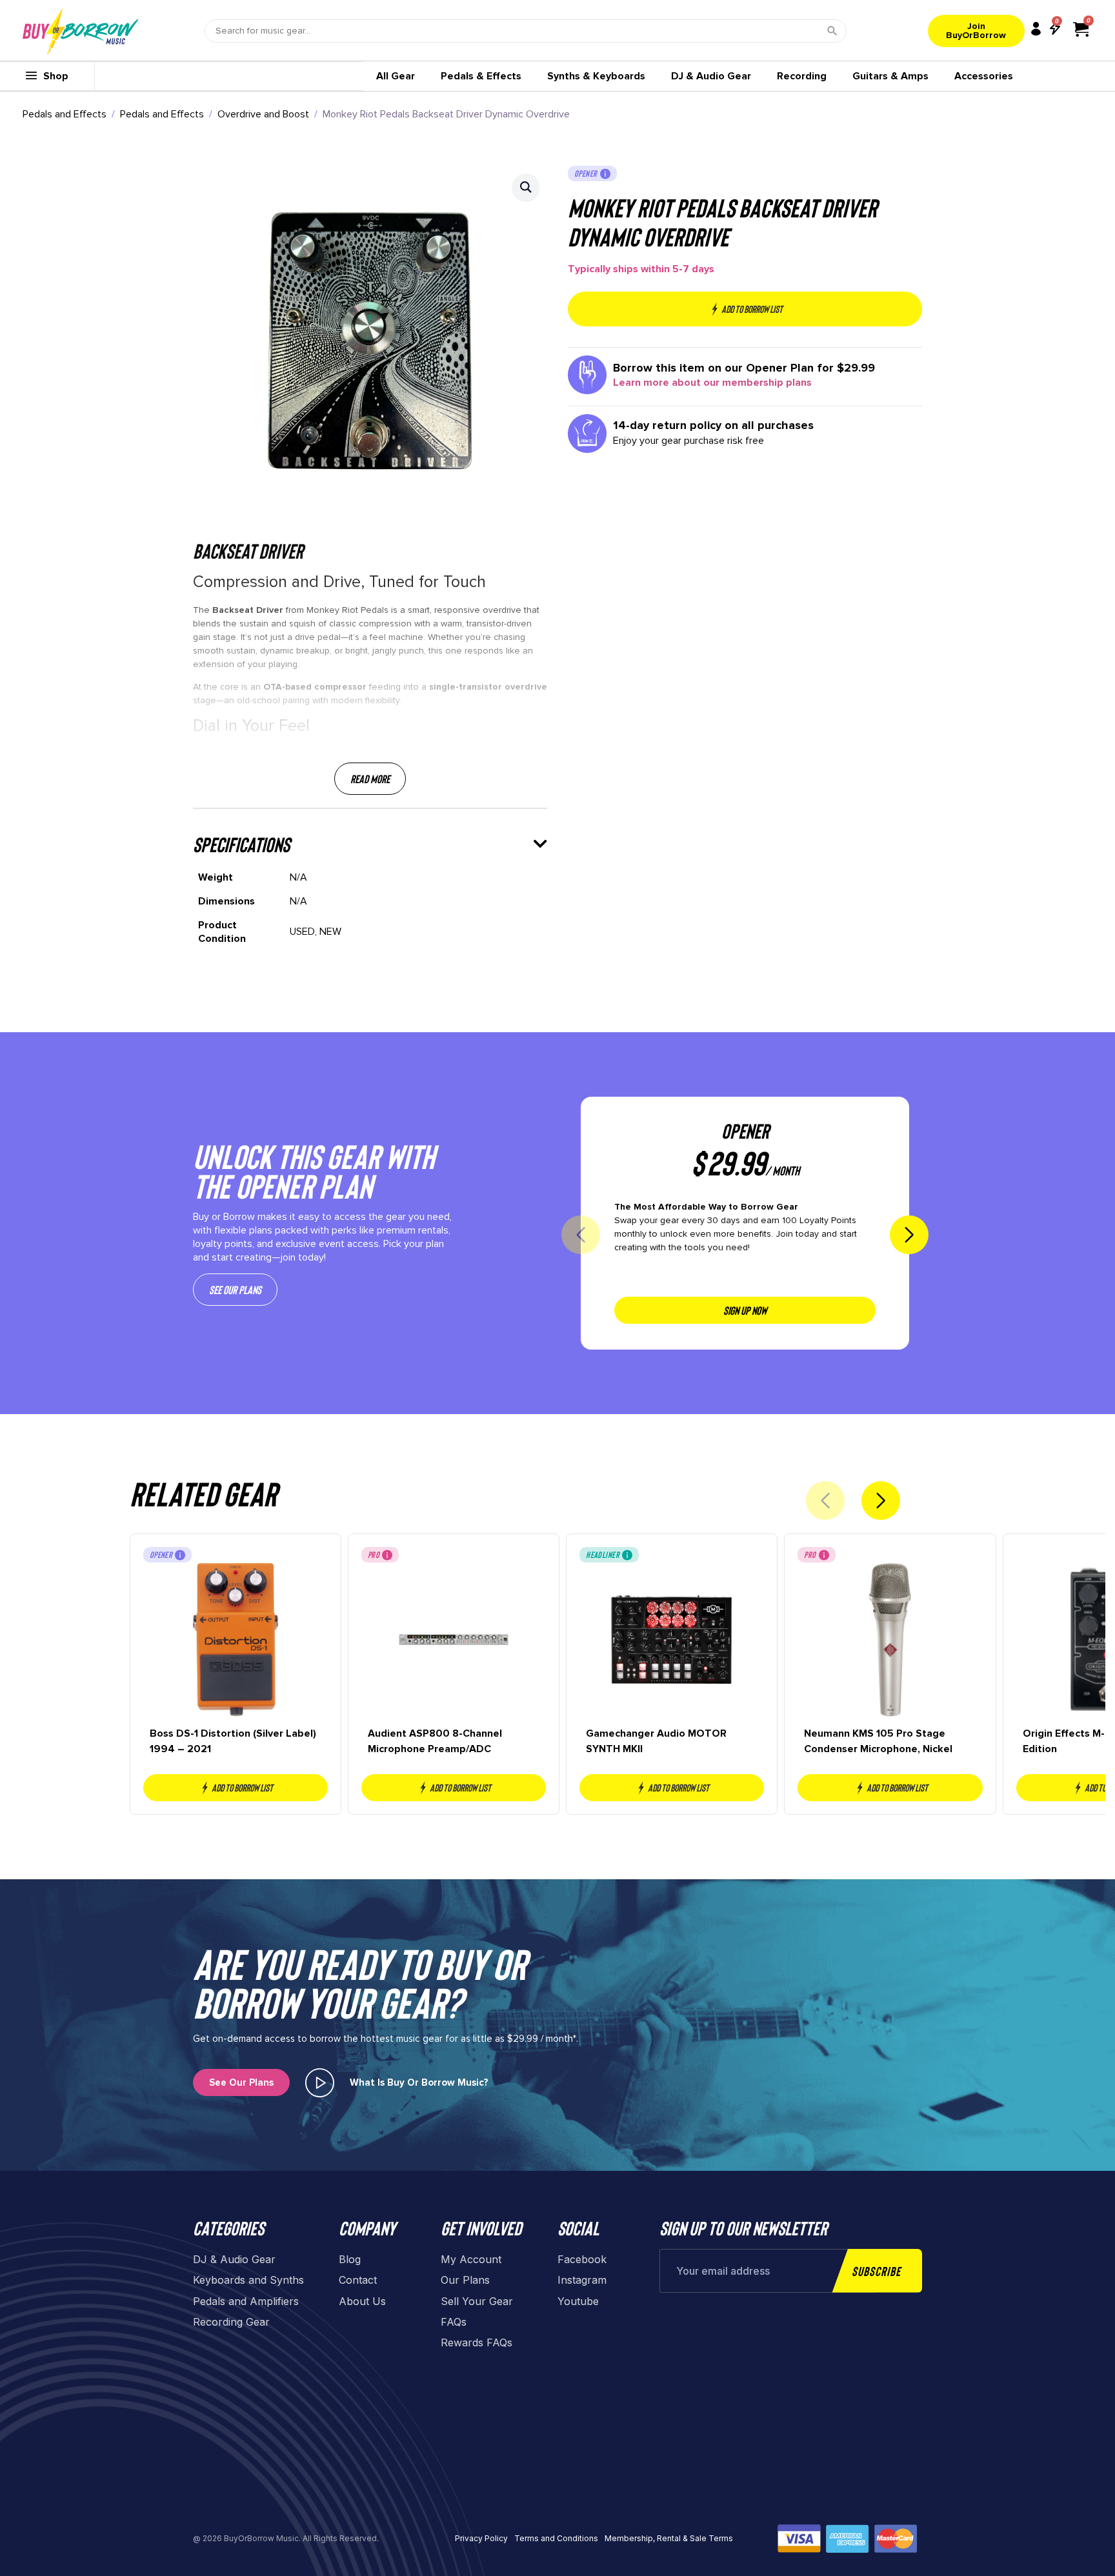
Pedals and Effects (65, 114)
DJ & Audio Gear (711, 76)
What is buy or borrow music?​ (419, 2082)
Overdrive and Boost (263, 114)
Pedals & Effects (481, 76)
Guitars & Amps (890, 76)
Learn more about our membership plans (712, 383)
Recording (802, 76)
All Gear (396, 76)
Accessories (984, 76)
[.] (320, 2083)
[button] (526, 187)
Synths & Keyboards (596, 76)
